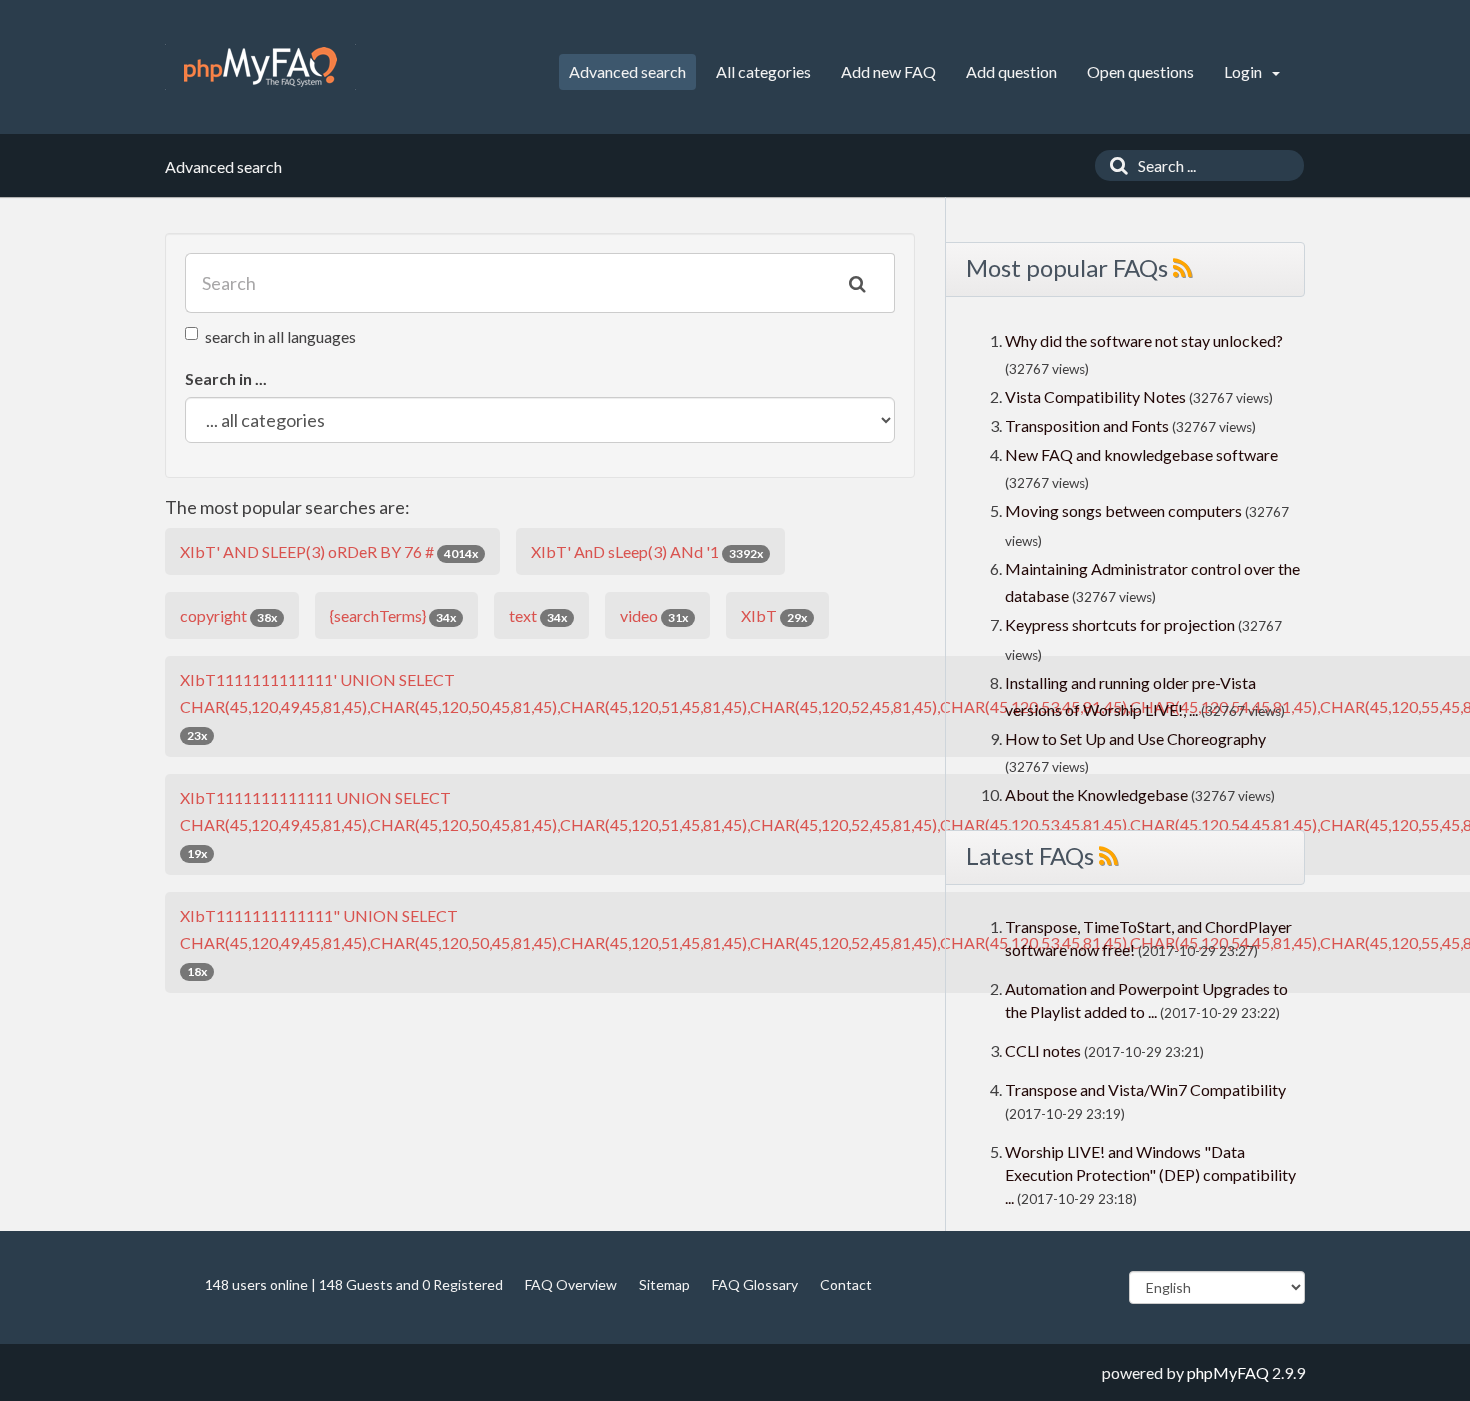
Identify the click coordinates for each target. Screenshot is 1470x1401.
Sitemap (664, 1284)
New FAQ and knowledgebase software (1141, 454)
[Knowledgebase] (260, 67)
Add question (1011, 71)
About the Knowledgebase (1096, 794)
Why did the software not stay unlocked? (1144, 340)
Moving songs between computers (1123, 510)
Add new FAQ (888, 71)
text (538, 615)
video (654, 615)
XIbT (774, 615)
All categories (763, 71)
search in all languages (280, 336)
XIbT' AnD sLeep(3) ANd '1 (647, 551)
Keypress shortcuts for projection (1120, 624)
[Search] (1114, 165)
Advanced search (627, 71)
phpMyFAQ (1228, 1372)
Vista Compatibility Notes (1095, 396)
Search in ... (226, 378)
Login (1244, 71)
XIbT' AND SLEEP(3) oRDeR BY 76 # (329, 551)
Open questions (1140, 71)
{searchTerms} (393, 615)
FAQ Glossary (755, 1284)
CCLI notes (1043, 1050)
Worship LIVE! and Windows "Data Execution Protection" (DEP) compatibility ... (1150, 1174)
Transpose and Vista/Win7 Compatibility (1145, 1089)
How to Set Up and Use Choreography (1135, 738)
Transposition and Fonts (1087, 425)
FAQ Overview (571, 1284)
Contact (846, 1284)
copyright (228, 615)
